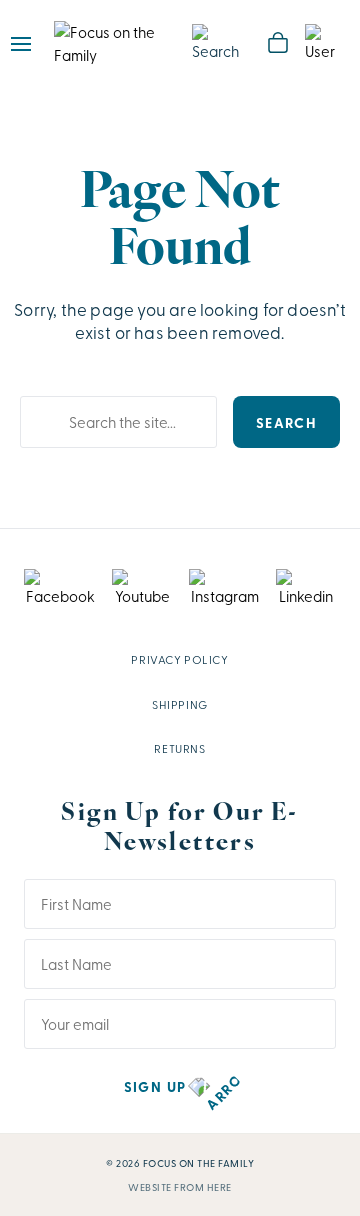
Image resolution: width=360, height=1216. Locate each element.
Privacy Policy (179, 659)
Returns (179, 748)
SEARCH (286, 422)
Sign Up (155, 1086)
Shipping (180, 704)
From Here (203, 1187)
